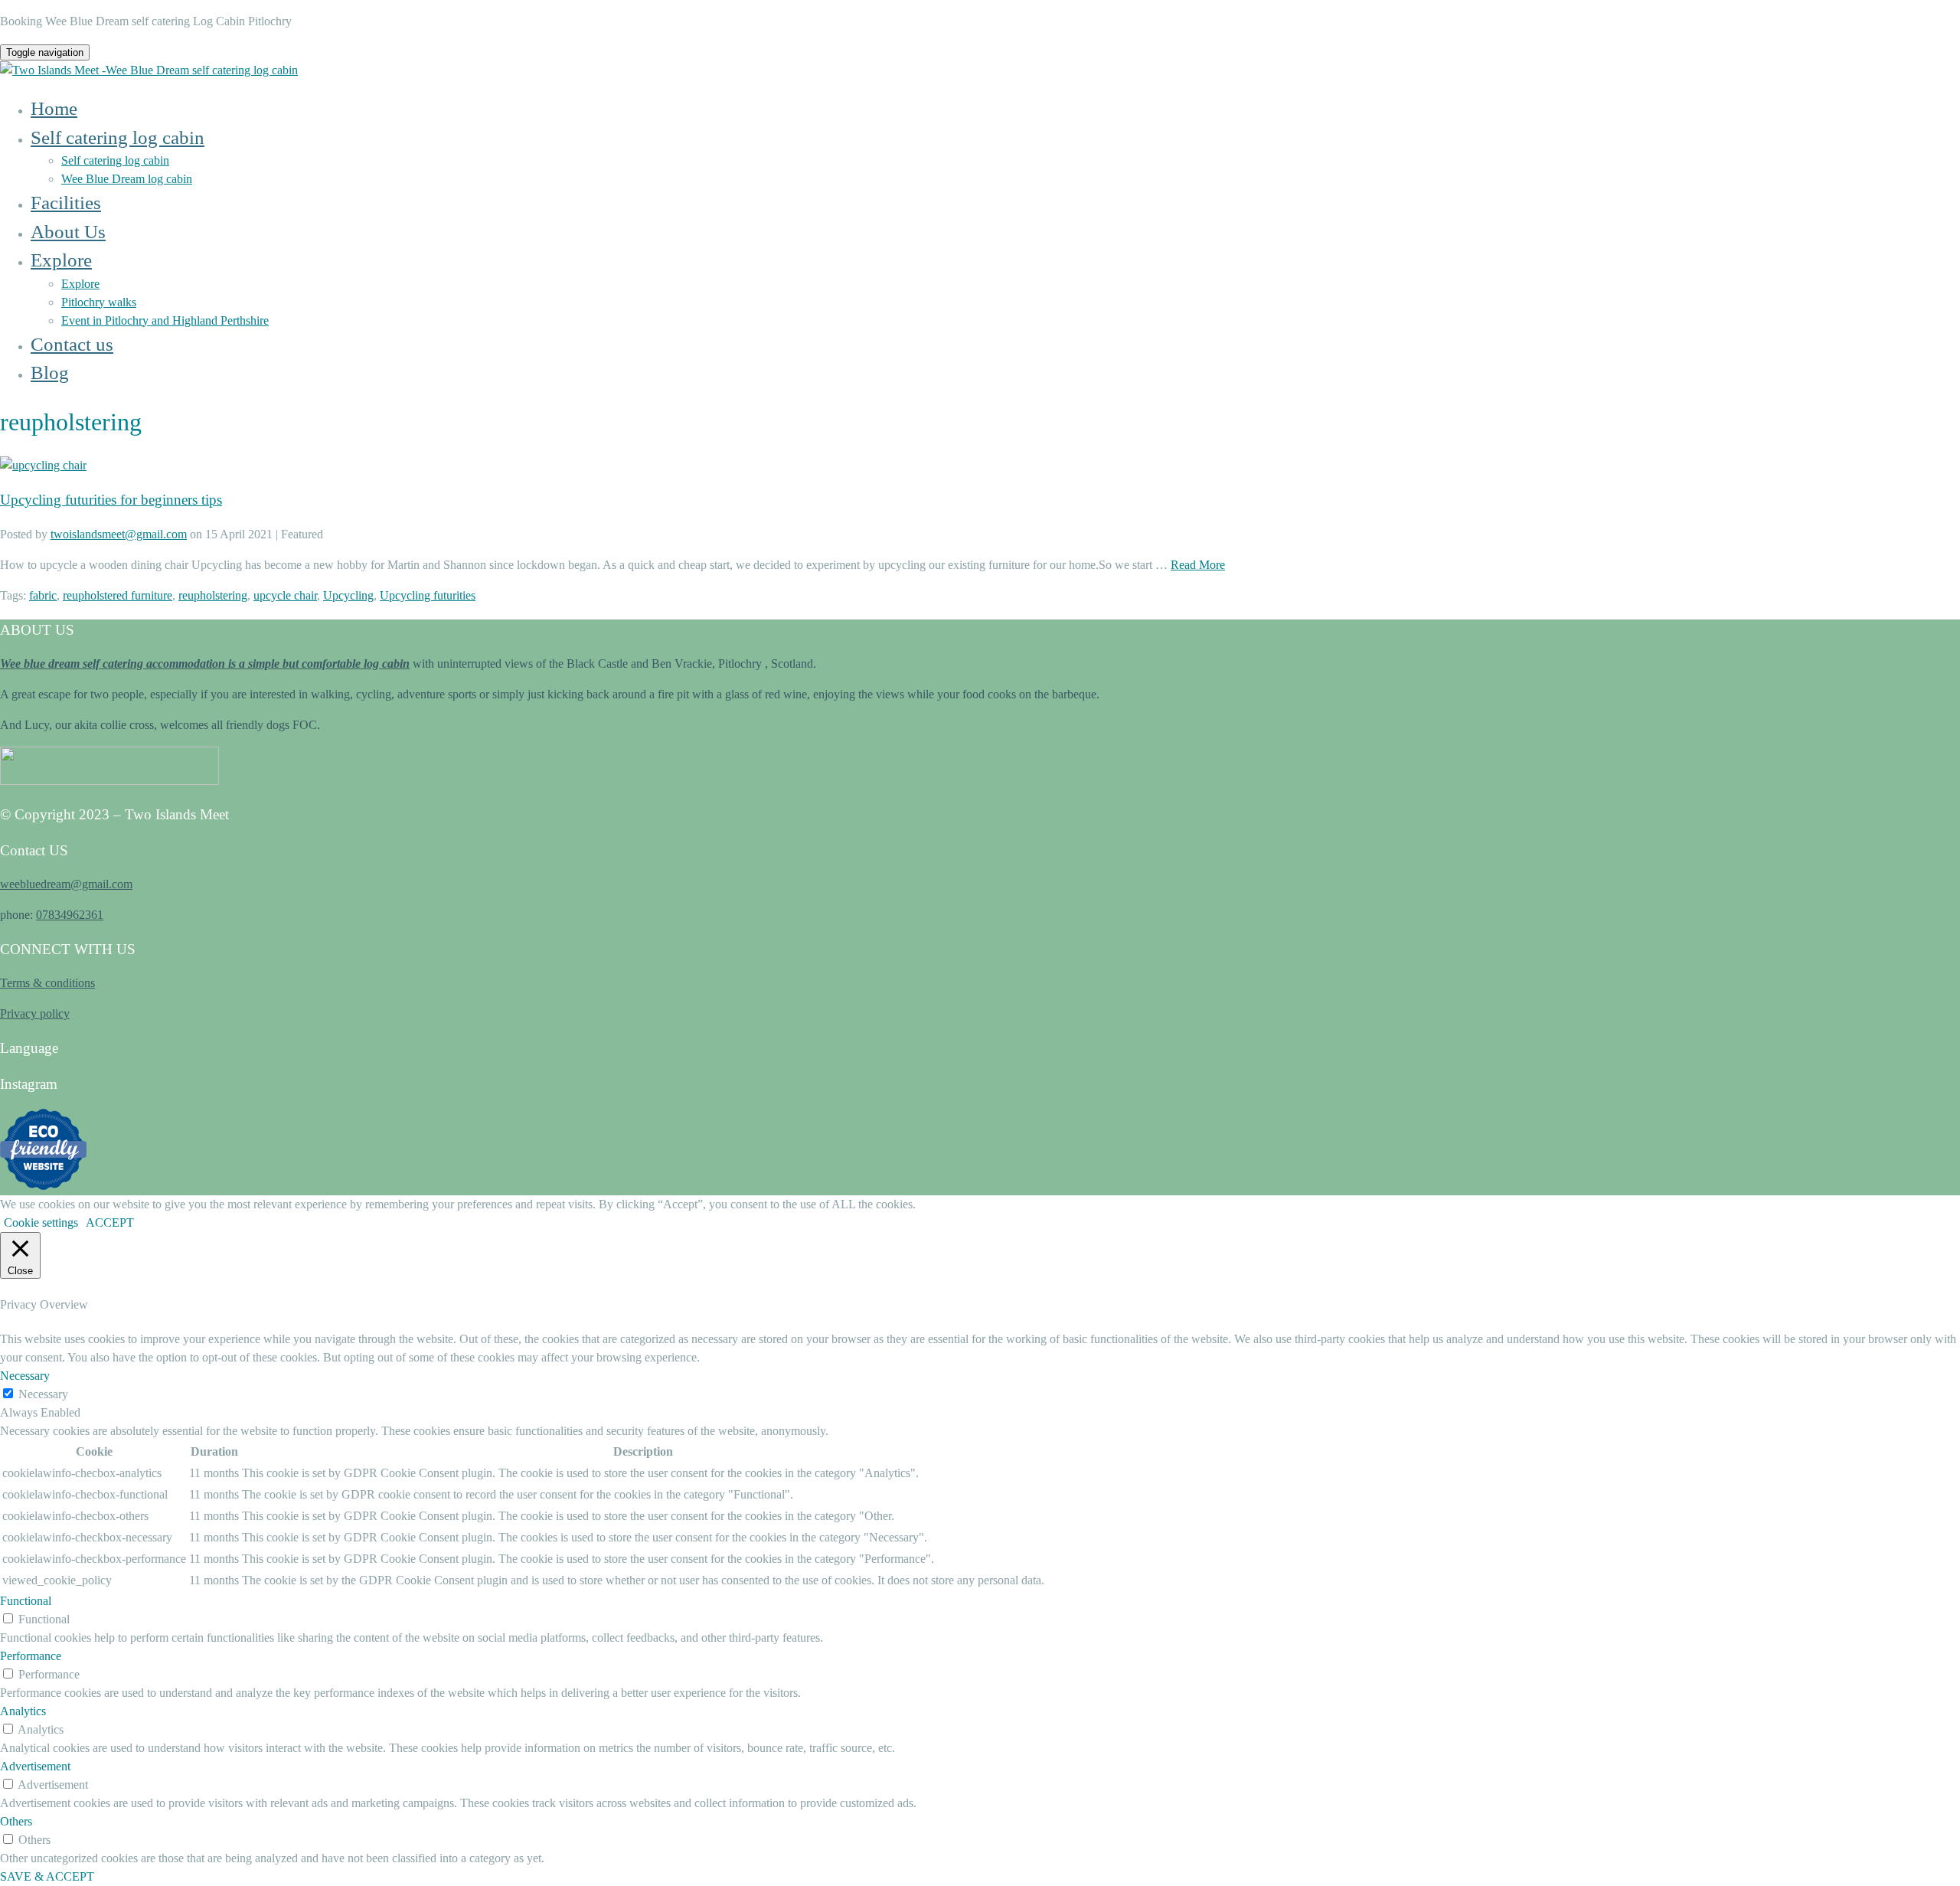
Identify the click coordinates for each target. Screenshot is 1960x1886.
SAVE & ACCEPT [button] (47, 1876)
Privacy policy (35, 1013)
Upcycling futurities (428, 595)
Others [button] (16, 1821)
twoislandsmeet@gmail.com (119, 534)
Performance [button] (31, 1656)
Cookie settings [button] (41, 1222)
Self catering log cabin (118, 137)
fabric (43, 595)
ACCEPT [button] (110, 1222)
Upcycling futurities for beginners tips (111, 500)
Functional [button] (26, 1601)
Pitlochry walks (99, 302)
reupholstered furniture (118, 595)
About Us (68, 232)
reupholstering (213, 595)
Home (54, 108)
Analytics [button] (23, 1711)
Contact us (72, 344)
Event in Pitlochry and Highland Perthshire (165, 320)
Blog (50, 373)
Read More (1198, 565)
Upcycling (348, 595)
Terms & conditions (47, 983)
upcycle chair (285, 595)
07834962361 (70, 915)
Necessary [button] (25, 1376)
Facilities (66, 203)
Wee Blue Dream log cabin (127, 179)
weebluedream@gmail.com (66, 884)
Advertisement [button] (35, 1766)
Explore (61, 260)
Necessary (43, 1394)
